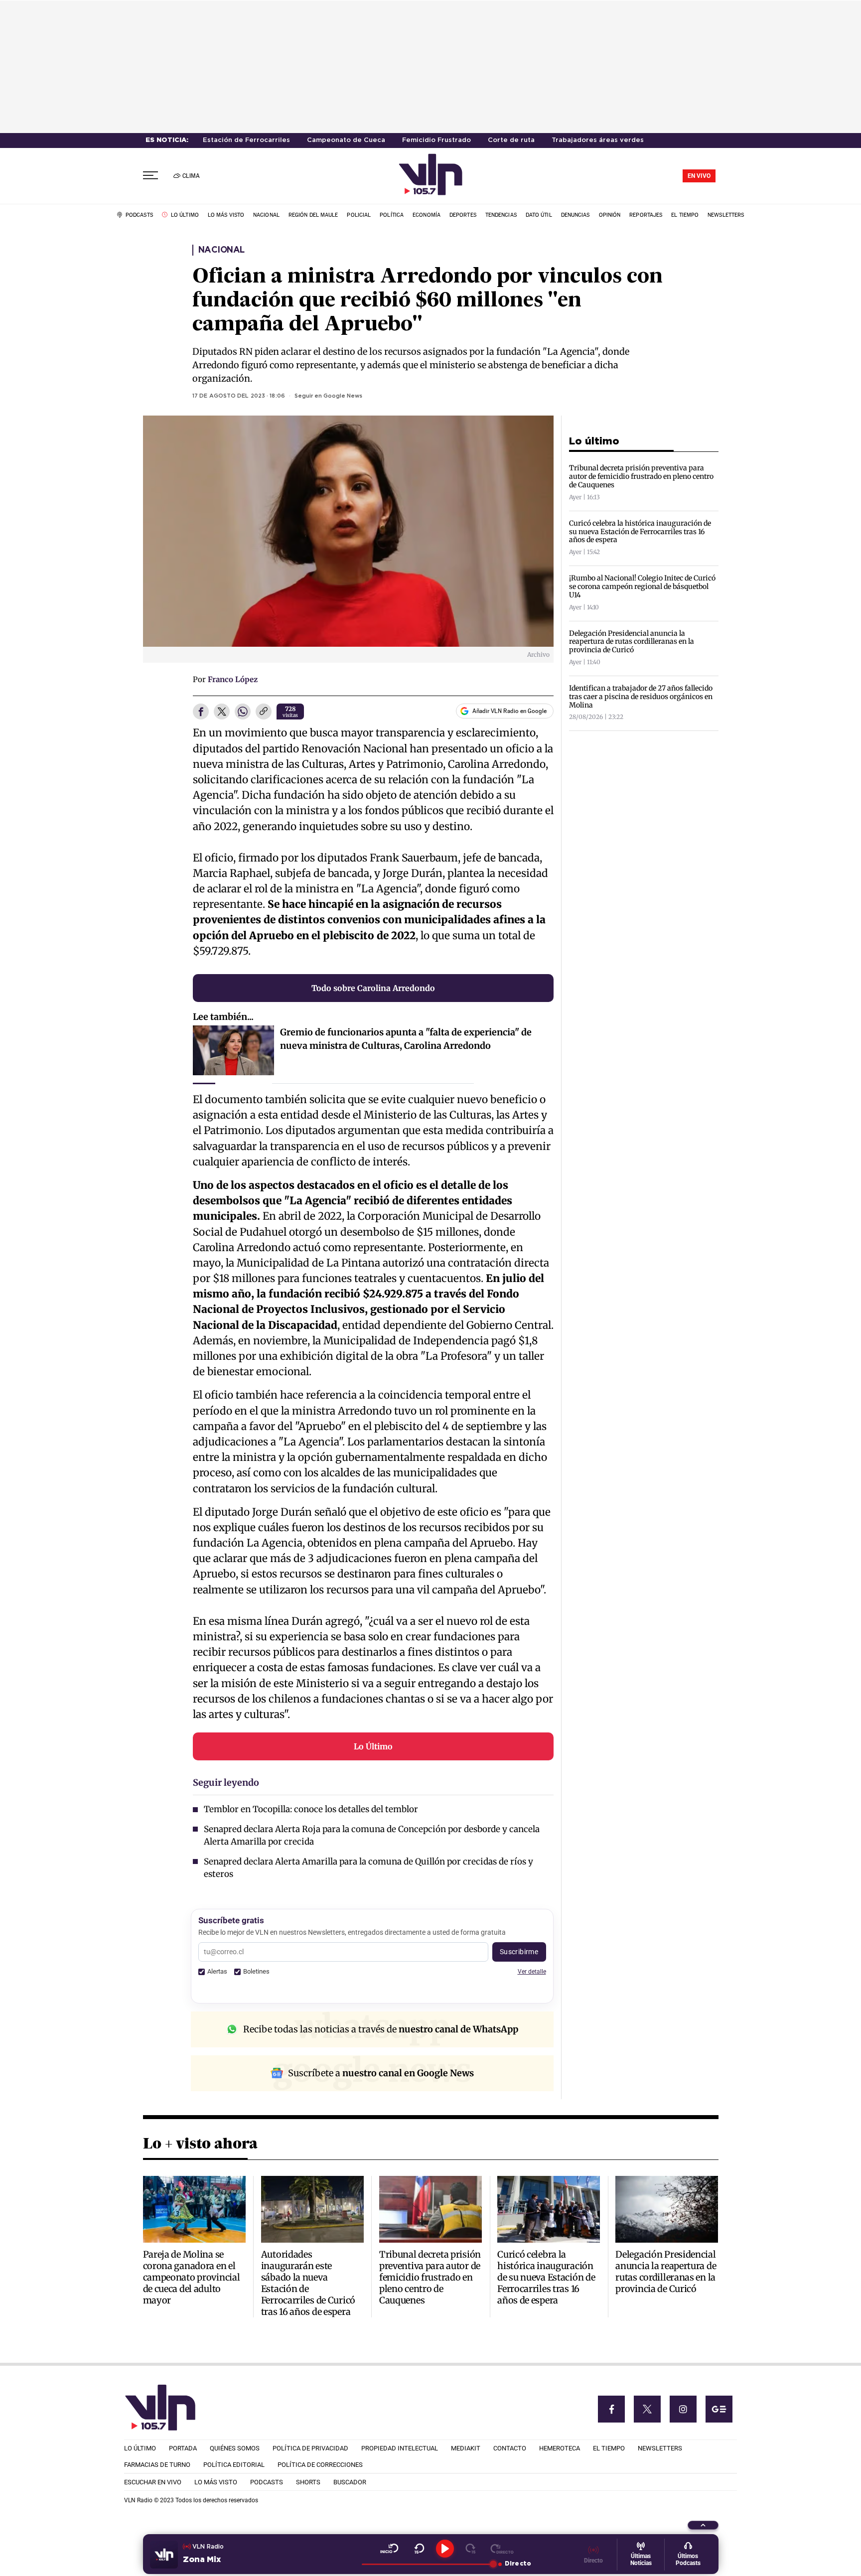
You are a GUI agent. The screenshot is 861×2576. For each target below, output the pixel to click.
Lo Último (373, 1746)
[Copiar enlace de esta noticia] (264, 712)
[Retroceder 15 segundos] (419, 2549)
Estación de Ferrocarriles (246, 140)
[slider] (427, 2564)
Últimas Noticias (641, 2560)
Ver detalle (532, 1971)
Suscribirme (519, 1952)
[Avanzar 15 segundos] (471, 2549)
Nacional (221, 250)
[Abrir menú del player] (703, 2525)
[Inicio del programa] (389, 2549)
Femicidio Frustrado (436, 140)
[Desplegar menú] (150, 176)
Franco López (233, 679)
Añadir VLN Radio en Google (509, 711)
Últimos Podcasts (688, 2560)
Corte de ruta (511, 140)
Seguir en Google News (328, 396)
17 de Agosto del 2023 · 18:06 (239, 396)
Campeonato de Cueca (346, 140)
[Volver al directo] (502, 2549)
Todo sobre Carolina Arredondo (373, 988)
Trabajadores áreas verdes (598, 140)
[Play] (445, 2549)
